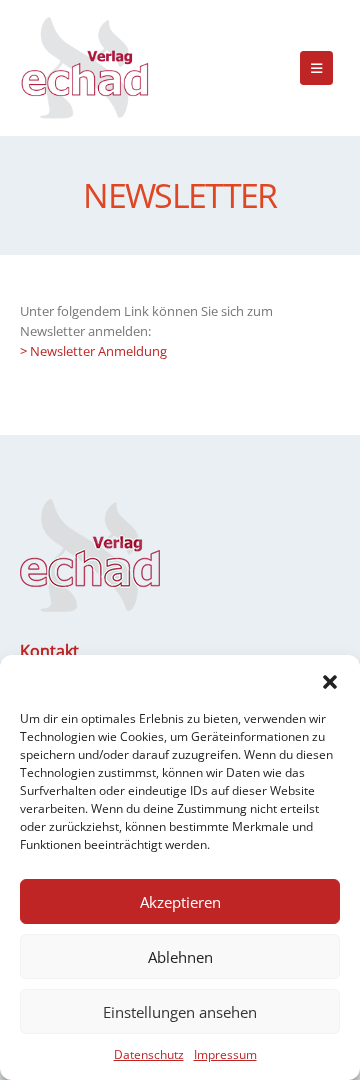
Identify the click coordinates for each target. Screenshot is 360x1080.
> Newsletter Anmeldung (93, 351)
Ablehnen (180, 957)
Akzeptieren (180, 902)
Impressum (225, 1054)
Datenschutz (149, 1054)
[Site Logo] (85, 68)
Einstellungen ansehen (180, 1012)
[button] (330, 680)
